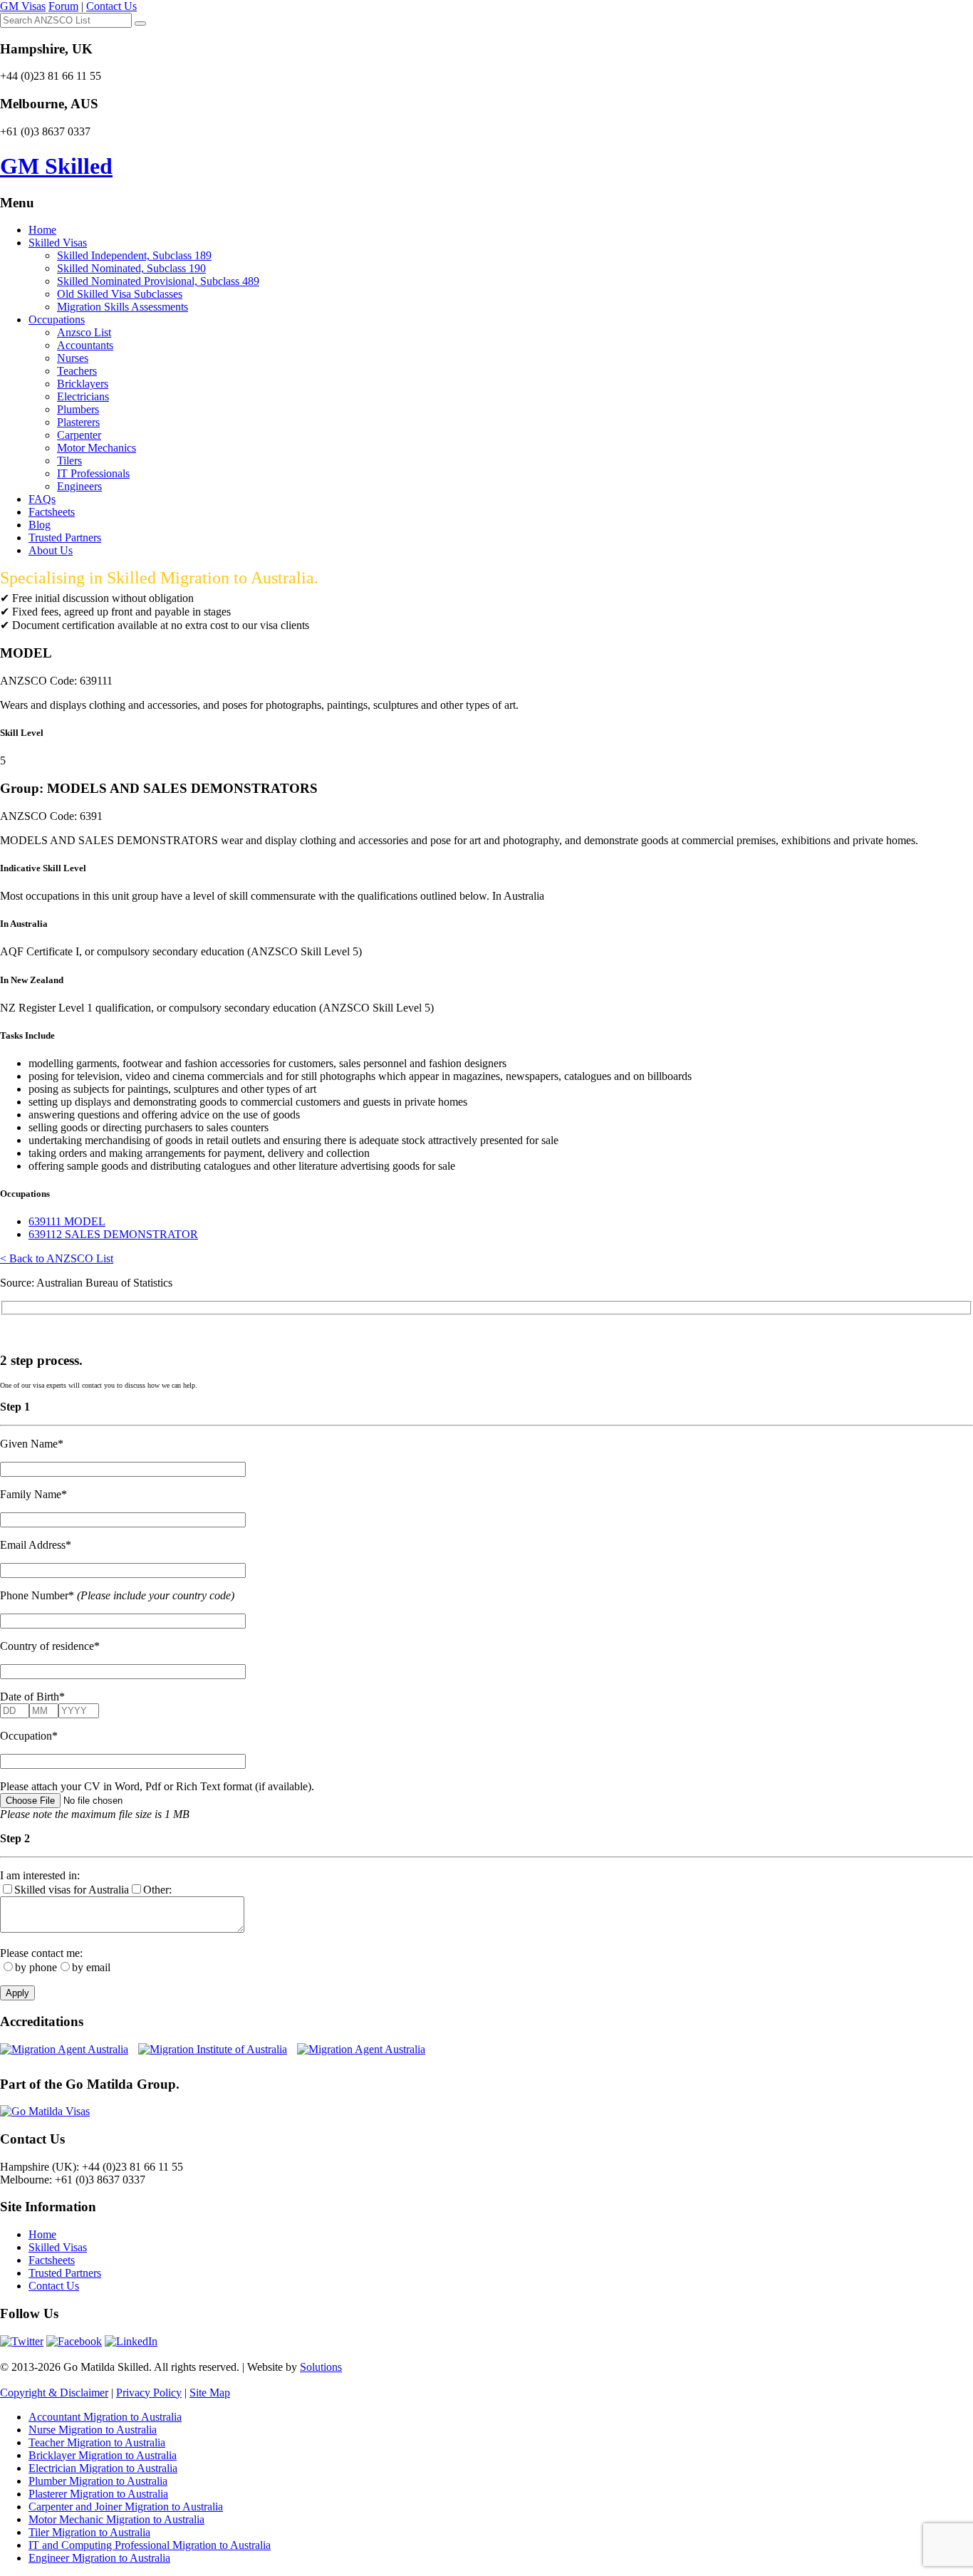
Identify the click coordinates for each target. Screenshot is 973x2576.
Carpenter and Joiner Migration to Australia (126, 2507)
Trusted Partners (65, 537)
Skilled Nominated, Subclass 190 (131, 268)
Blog (40, 525)
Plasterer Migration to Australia (98, 2494)
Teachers (77, 371)
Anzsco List (84, 332)
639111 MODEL (67, 1221)
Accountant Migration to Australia (105, 2417)
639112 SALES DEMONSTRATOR (113, 1234)
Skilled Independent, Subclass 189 (134, 255)
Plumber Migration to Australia (98, 2481)
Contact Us (111, 6)
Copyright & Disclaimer (54, 2393)
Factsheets (52, 512)
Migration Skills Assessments (123, 307)
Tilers (69, 461)
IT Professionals (93, 473)
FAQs (42, 499)
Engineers (79, 486)
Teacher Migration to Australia (97, 2442)
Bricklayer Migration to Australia (103, 2455)
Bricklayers (83, 384)
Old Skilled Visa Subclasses (120, 294)
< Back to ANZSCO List (57, 1258)
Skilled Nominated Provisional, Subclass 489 (158, 281)
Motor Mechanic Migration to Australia (116, 2519)
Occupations (57, 320)
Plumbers (78, 409)
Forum (63, 6)
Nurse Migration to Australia (93, 2430)
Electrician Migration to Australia (103, 2468)
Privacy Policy (149, 2393)
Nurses (73, 358)
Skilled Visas (58, 243)
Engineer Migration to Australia (99, 2558)
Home (42, 230)
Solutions (321, 2367)
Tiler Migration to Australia (89, 2532)
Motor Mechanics (97, 448)
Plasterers (78, 422)
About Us (51, 550)
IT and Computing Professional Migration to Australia (150, 2545)
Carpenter (79, 435)
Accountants (85, 345)
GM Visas (23, 6)
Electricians (83, 396)
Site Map (210, 2393)
